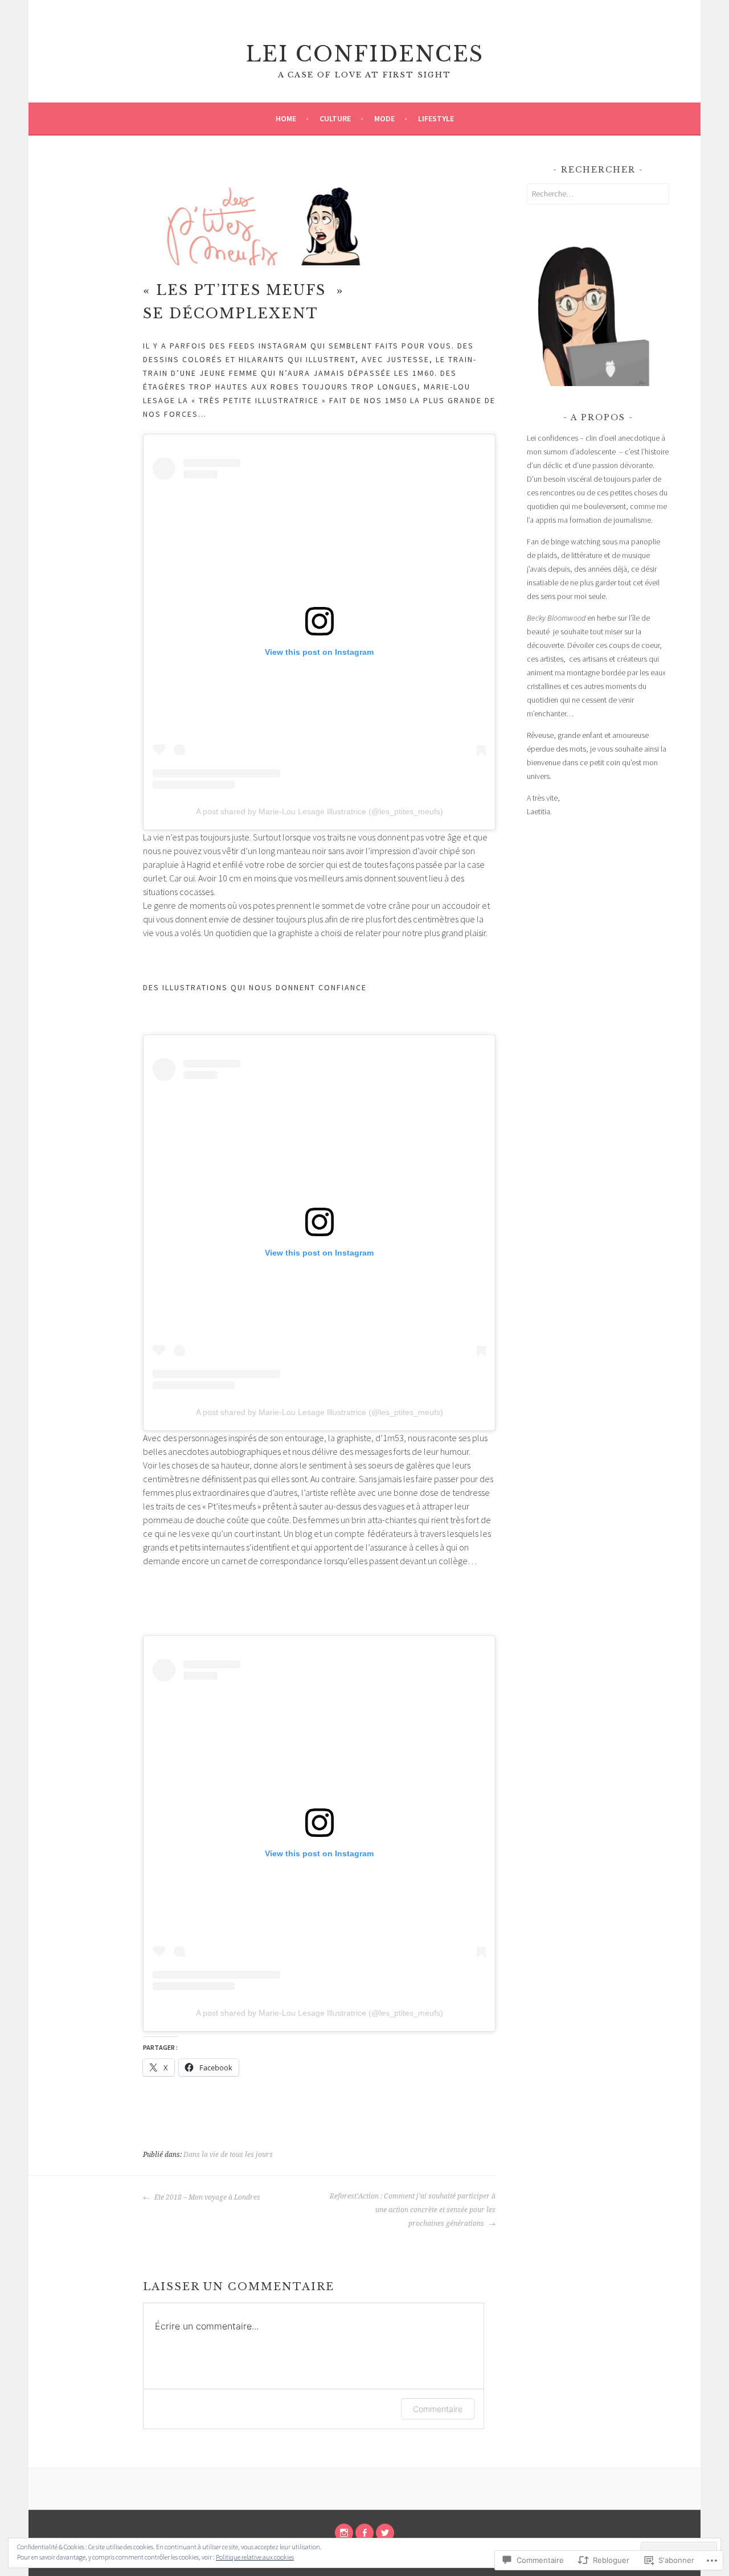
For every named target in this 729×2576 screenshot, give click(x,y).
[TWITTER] (385, 2533)
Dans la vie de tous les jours (228, 2155)
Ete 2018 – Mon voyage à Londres (206, 2197)
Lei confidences (365, 54)
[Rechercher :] (598, 194)
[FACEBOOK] (364, 2533)
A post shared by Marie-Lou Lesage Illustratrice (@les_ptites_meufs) (320, 811)
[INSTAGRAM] (344, 2533)
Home (286, 118)
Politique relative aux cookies (255, 2557)
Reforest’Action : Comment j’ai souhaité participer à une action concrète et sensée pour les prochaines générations (413, 2210)
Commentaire (438, 2409)
